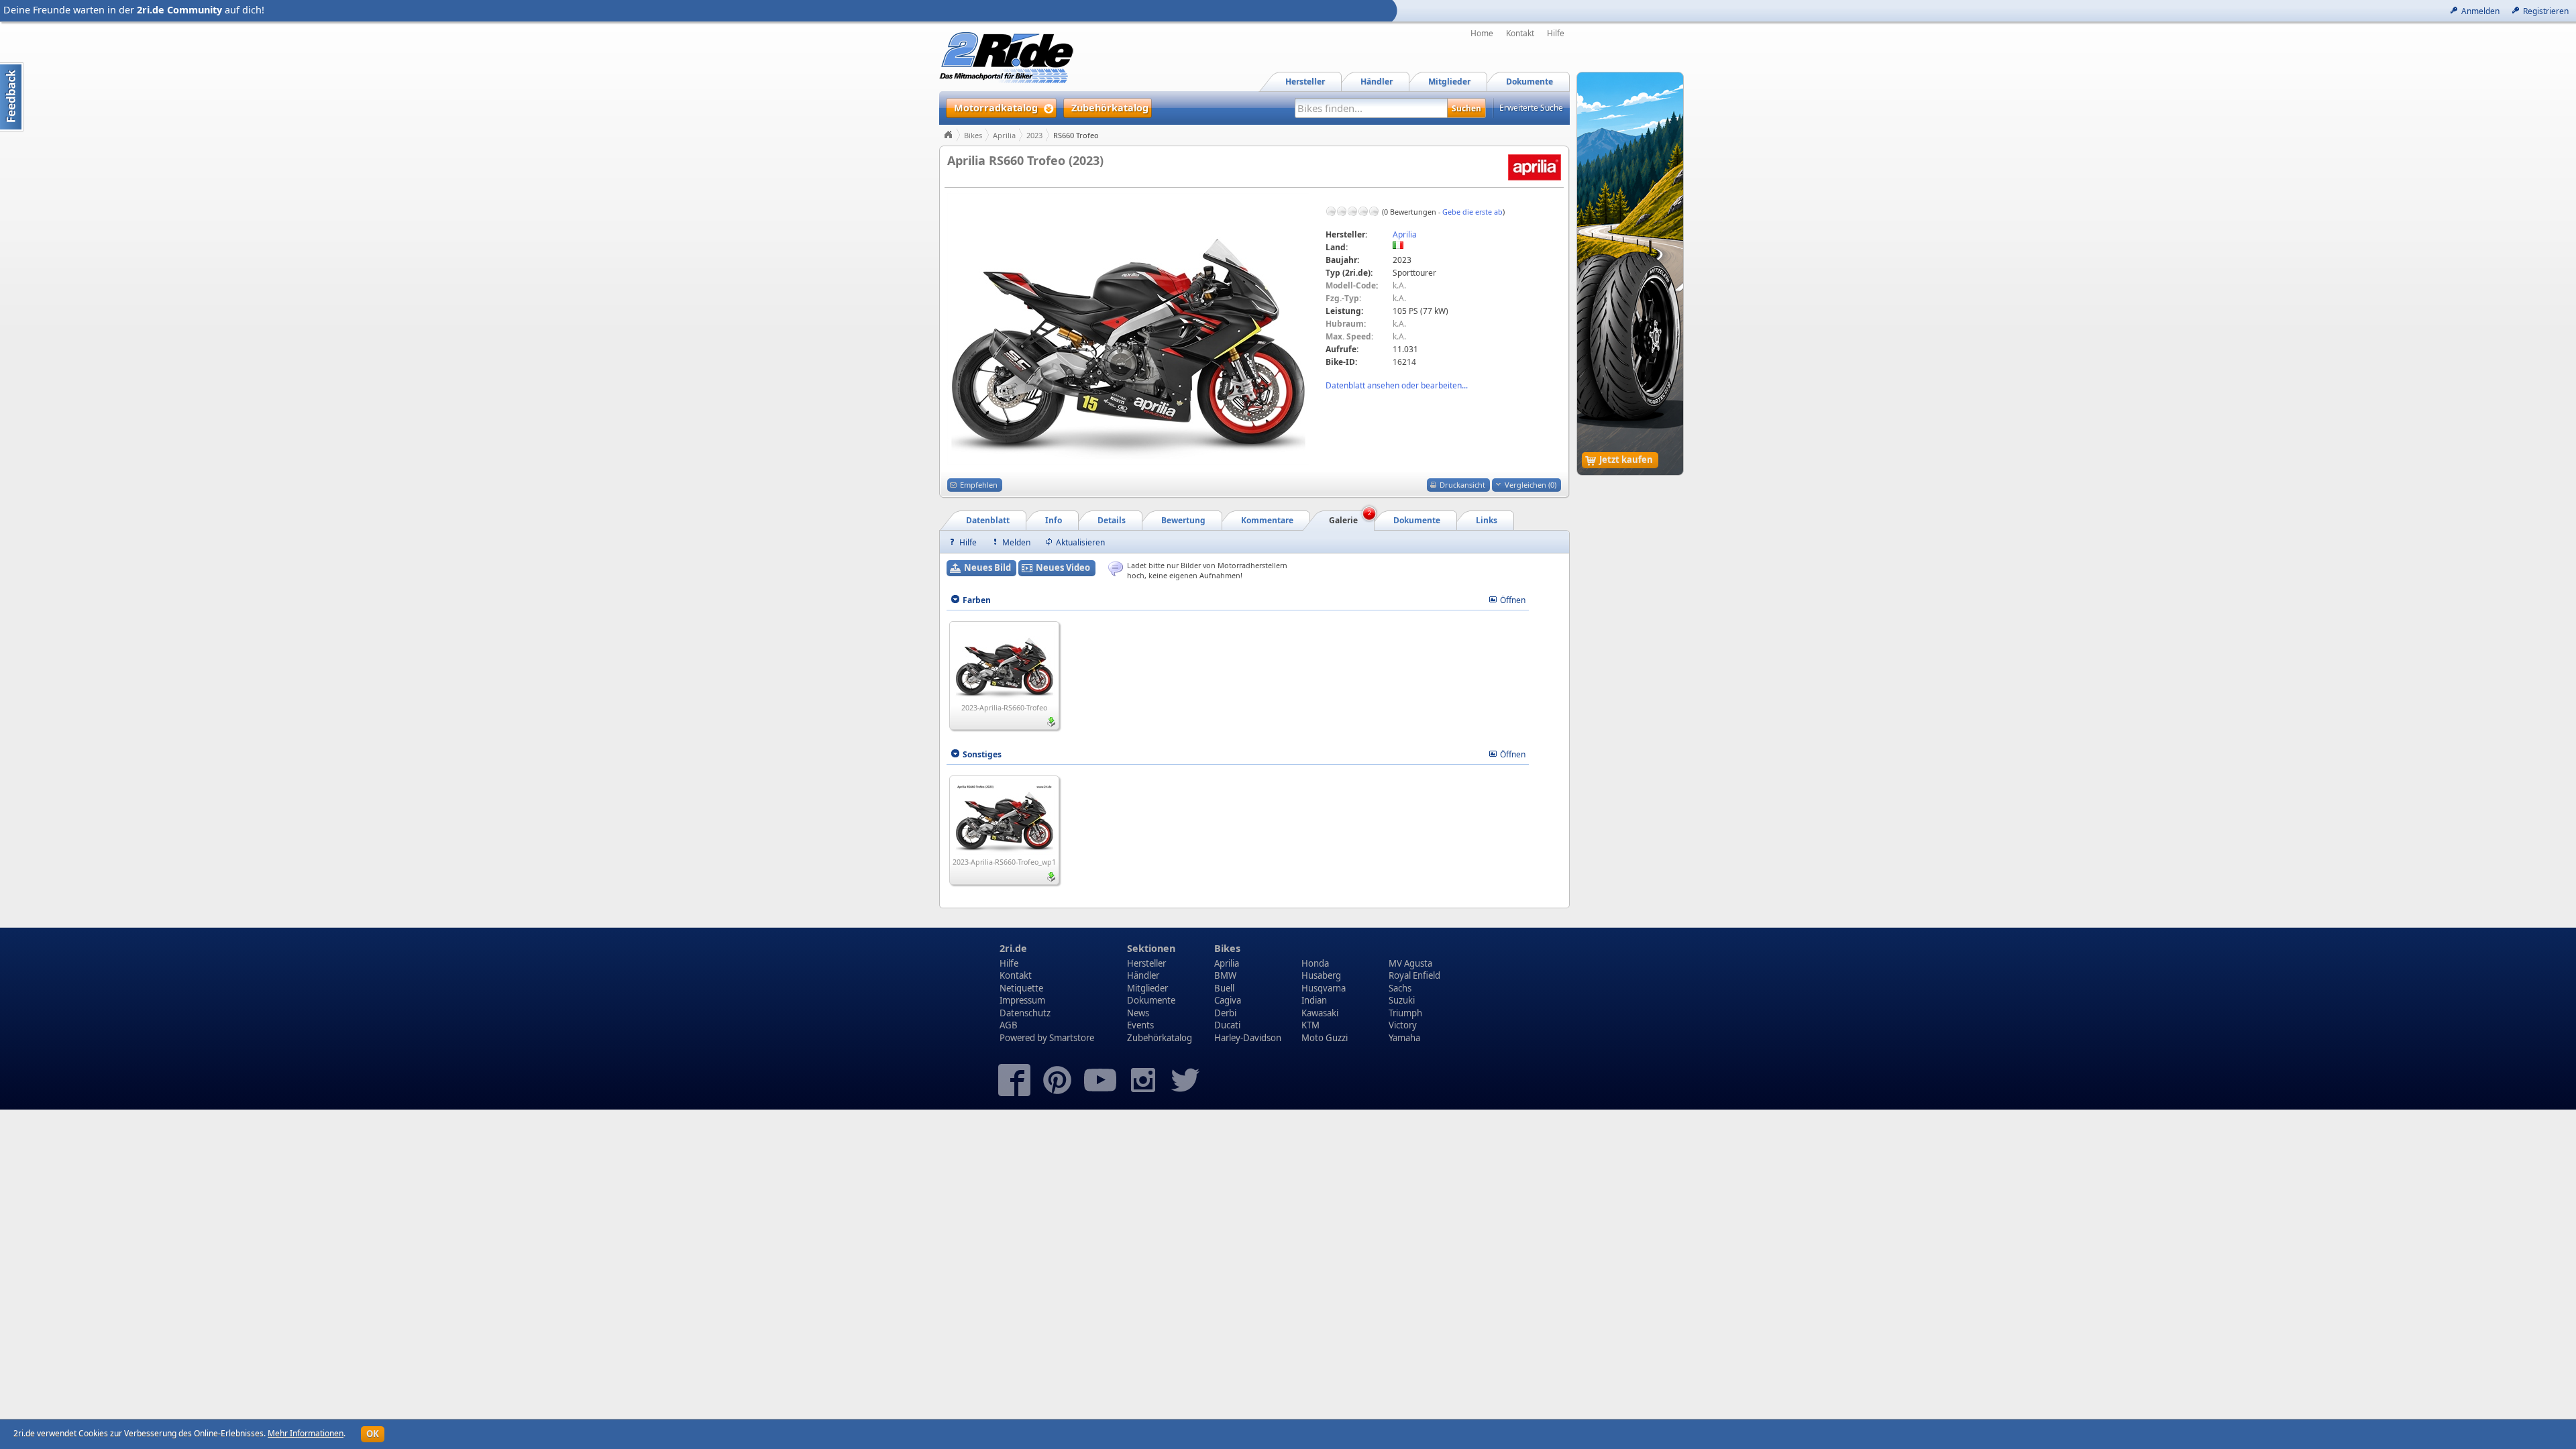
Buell (1224, 988)
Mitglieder (1147, 988)
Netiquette (1021, 988)
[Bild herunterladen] (1051, 722)
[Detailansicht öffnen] (1005, 662)
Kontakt (1520, 34)
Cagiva (1228, 1000)
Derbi (1225, 1013)
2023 (1034, 135)
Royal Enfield (1414, 975)
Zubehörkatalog (1160, 1038)
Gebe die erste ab (1472, 212)
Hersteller (1146, 963)
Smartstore (1072, 1038)
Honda (1315, 963)
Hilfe (1556, 34)
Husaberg (1321, 975)
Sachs (1400, 988)
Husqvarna (1324, 988)
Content (12, 97)
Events (1140, 1025)
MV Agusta (1410, 963)
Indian (1314, 1000)
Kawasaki (1320, 1013)
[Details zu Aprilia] (1535, 167)
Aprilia (1004, 135)
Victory (1403, 1025)
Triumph (1405, 1013)
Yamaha (1404, 1038)
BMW (1225, 975)
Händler (1143, 975)
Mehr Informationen (306, 1433)
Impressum (1022, 1000)
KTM (1310, 1025)
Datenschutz (1025, 1013)
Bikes (973, 135)
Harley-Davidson (1248, 1038)
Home (1482, 34)
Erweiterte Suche (1531, 108)
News (1138, 1013)
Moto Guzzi (1325, 1038)
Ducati (1227, 1025)
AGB (1009, 1025)
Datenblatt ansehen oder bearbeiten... (1397, 385)
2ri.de (1013, 948)
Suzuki (1402, 1000)
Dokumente (1151, 1000)
